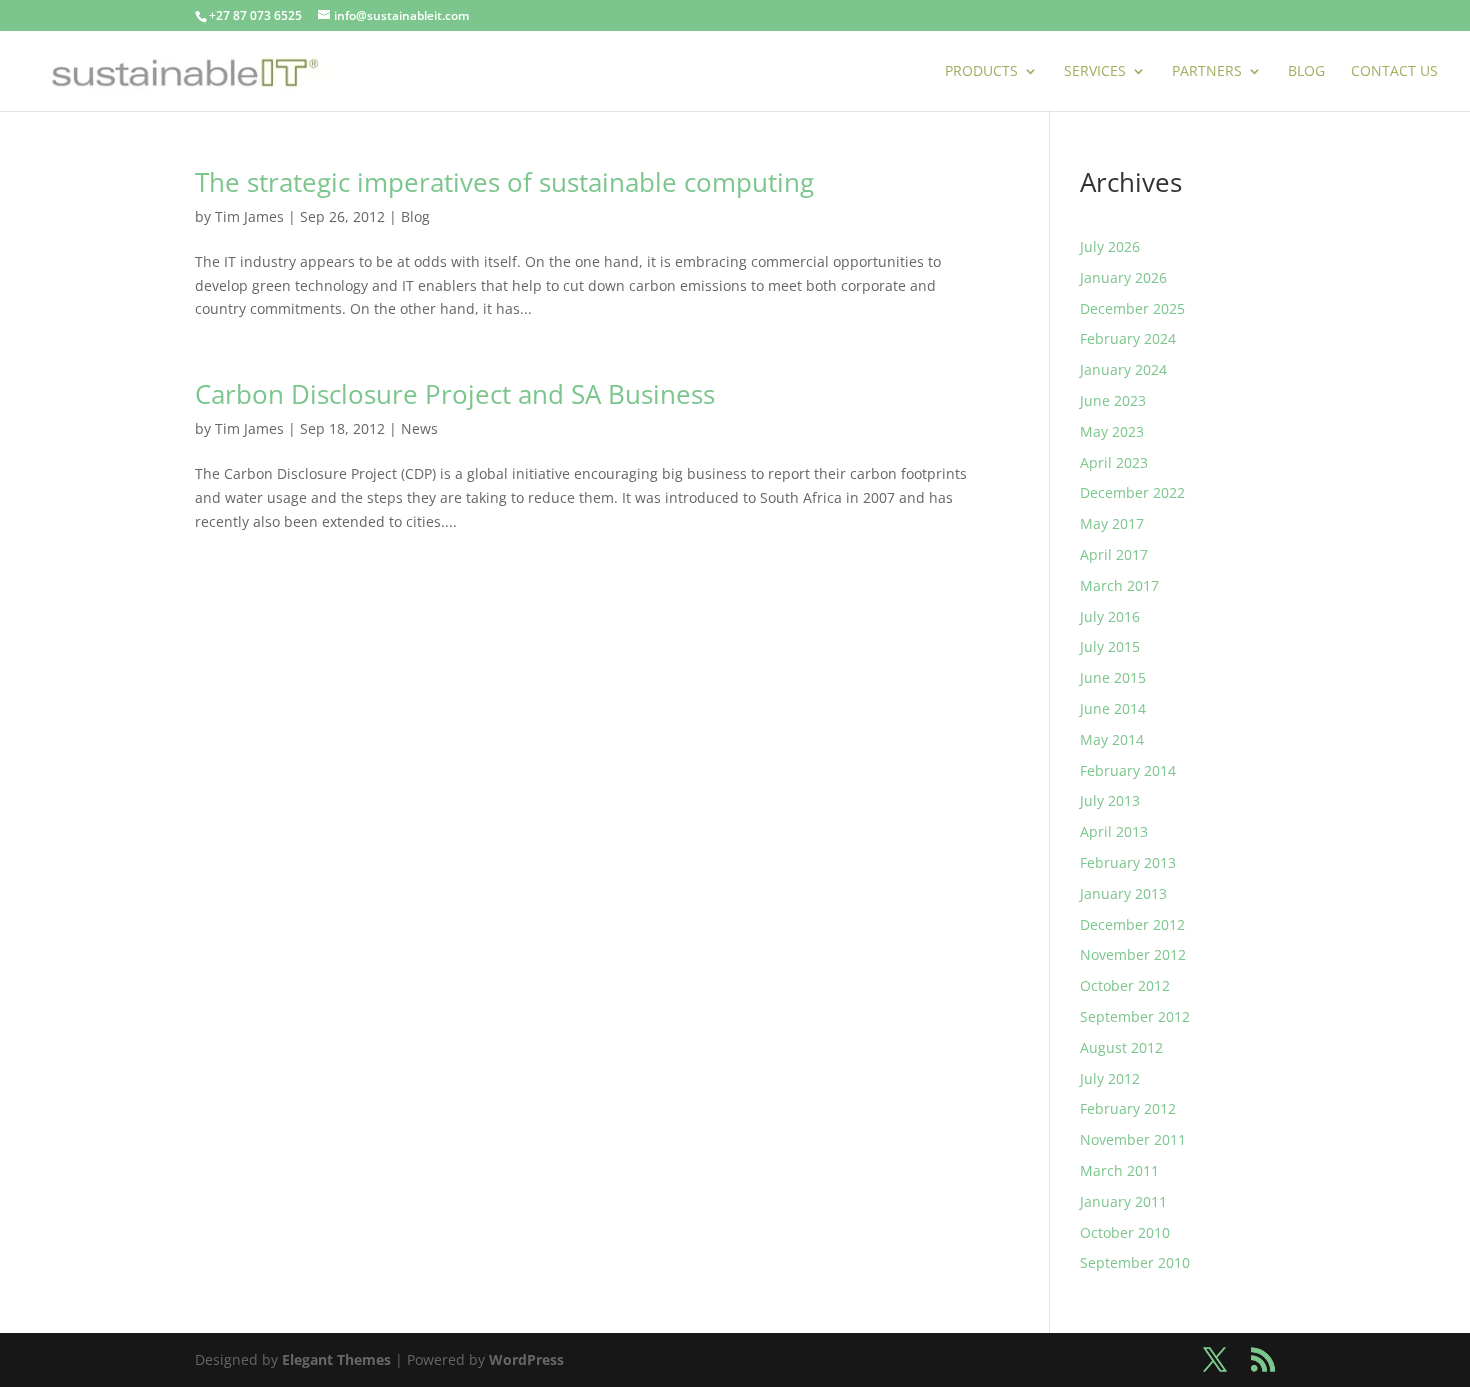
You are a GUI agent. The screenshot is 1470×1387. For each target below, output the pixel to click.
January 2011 (1123, 1201)
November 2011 (1133, 1139)
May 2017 (1112, 523)
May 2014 (1112, 739)
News (419, 428)
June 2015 (1113, 677)
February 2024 (1128, 338)
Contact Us (1394, 72)
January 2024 (1123, 369)
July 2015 (1110, 646)
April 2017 (1114, 554)
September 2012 (1135, 1016)
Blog (1306, 72)
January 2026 (1123, 277)
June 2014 (1113, 708)
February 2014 (1128, 770)
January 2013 (1123, 893)
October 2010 (1125, 1232)
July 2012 (1110, 1078)
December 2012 (1132, 924)
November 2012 (1133, 954)
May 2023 (1112, 431)
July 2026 (1110, 246)
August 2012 (1121, 1047)
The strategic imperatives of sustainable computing (504, 182)
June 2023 (1113, 400)
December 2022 (1132, 492)
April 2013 (1114, 831)
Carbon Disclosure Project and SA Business (455, 394)
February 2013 (1128, 862)
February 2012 (1128, 1108)
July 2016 (1110, 616)
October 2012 (1125, 985)
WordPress (526, 1359)
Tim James (249, 216)
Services (1095, 72)
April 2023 (1114, 462)
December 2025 (1132, 308)
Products (981, 72)
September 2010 (1135, 1262)
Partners (1207, 72)
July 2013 (1110, 800)
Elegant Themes (336, 1359)
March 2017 (1119, 585)
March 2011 (1119, 1170)
